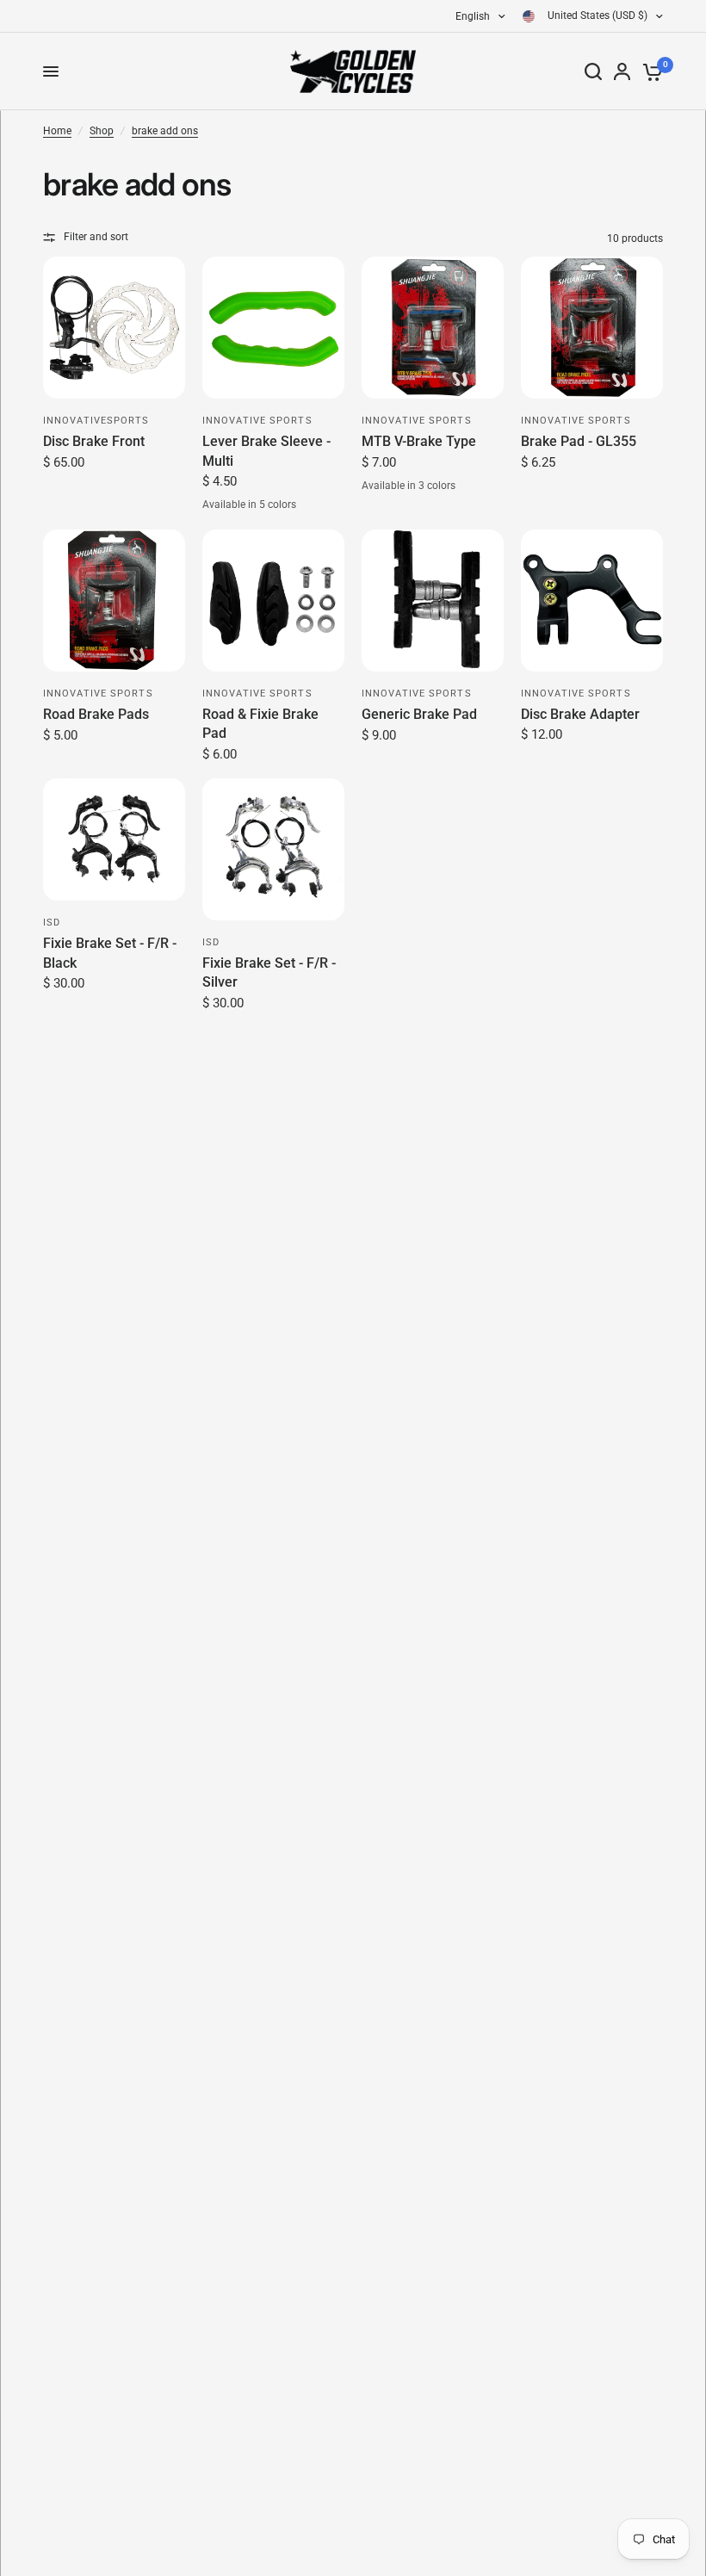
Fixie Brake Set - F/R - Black (110, 953)
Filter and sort (96, 237)
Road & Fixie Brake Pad (260, 724)
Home (57, 131)
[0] (650, 71)
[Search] (593, 71)
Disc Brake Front (94, 441)
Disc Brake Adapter (580, 714)
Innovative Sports (257, 421)
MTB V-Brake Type (419, 441)
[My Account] (622, 71)
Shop (102, 131)
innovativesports (96, 421)
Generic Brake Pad (419, 714)
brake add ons (165, 131)
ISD (52, 923)
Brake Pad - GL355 (579, 441)
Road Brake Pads (96, 714)
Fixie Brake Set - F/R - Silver (269, 972)
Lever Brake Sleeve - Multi (266, 451)
